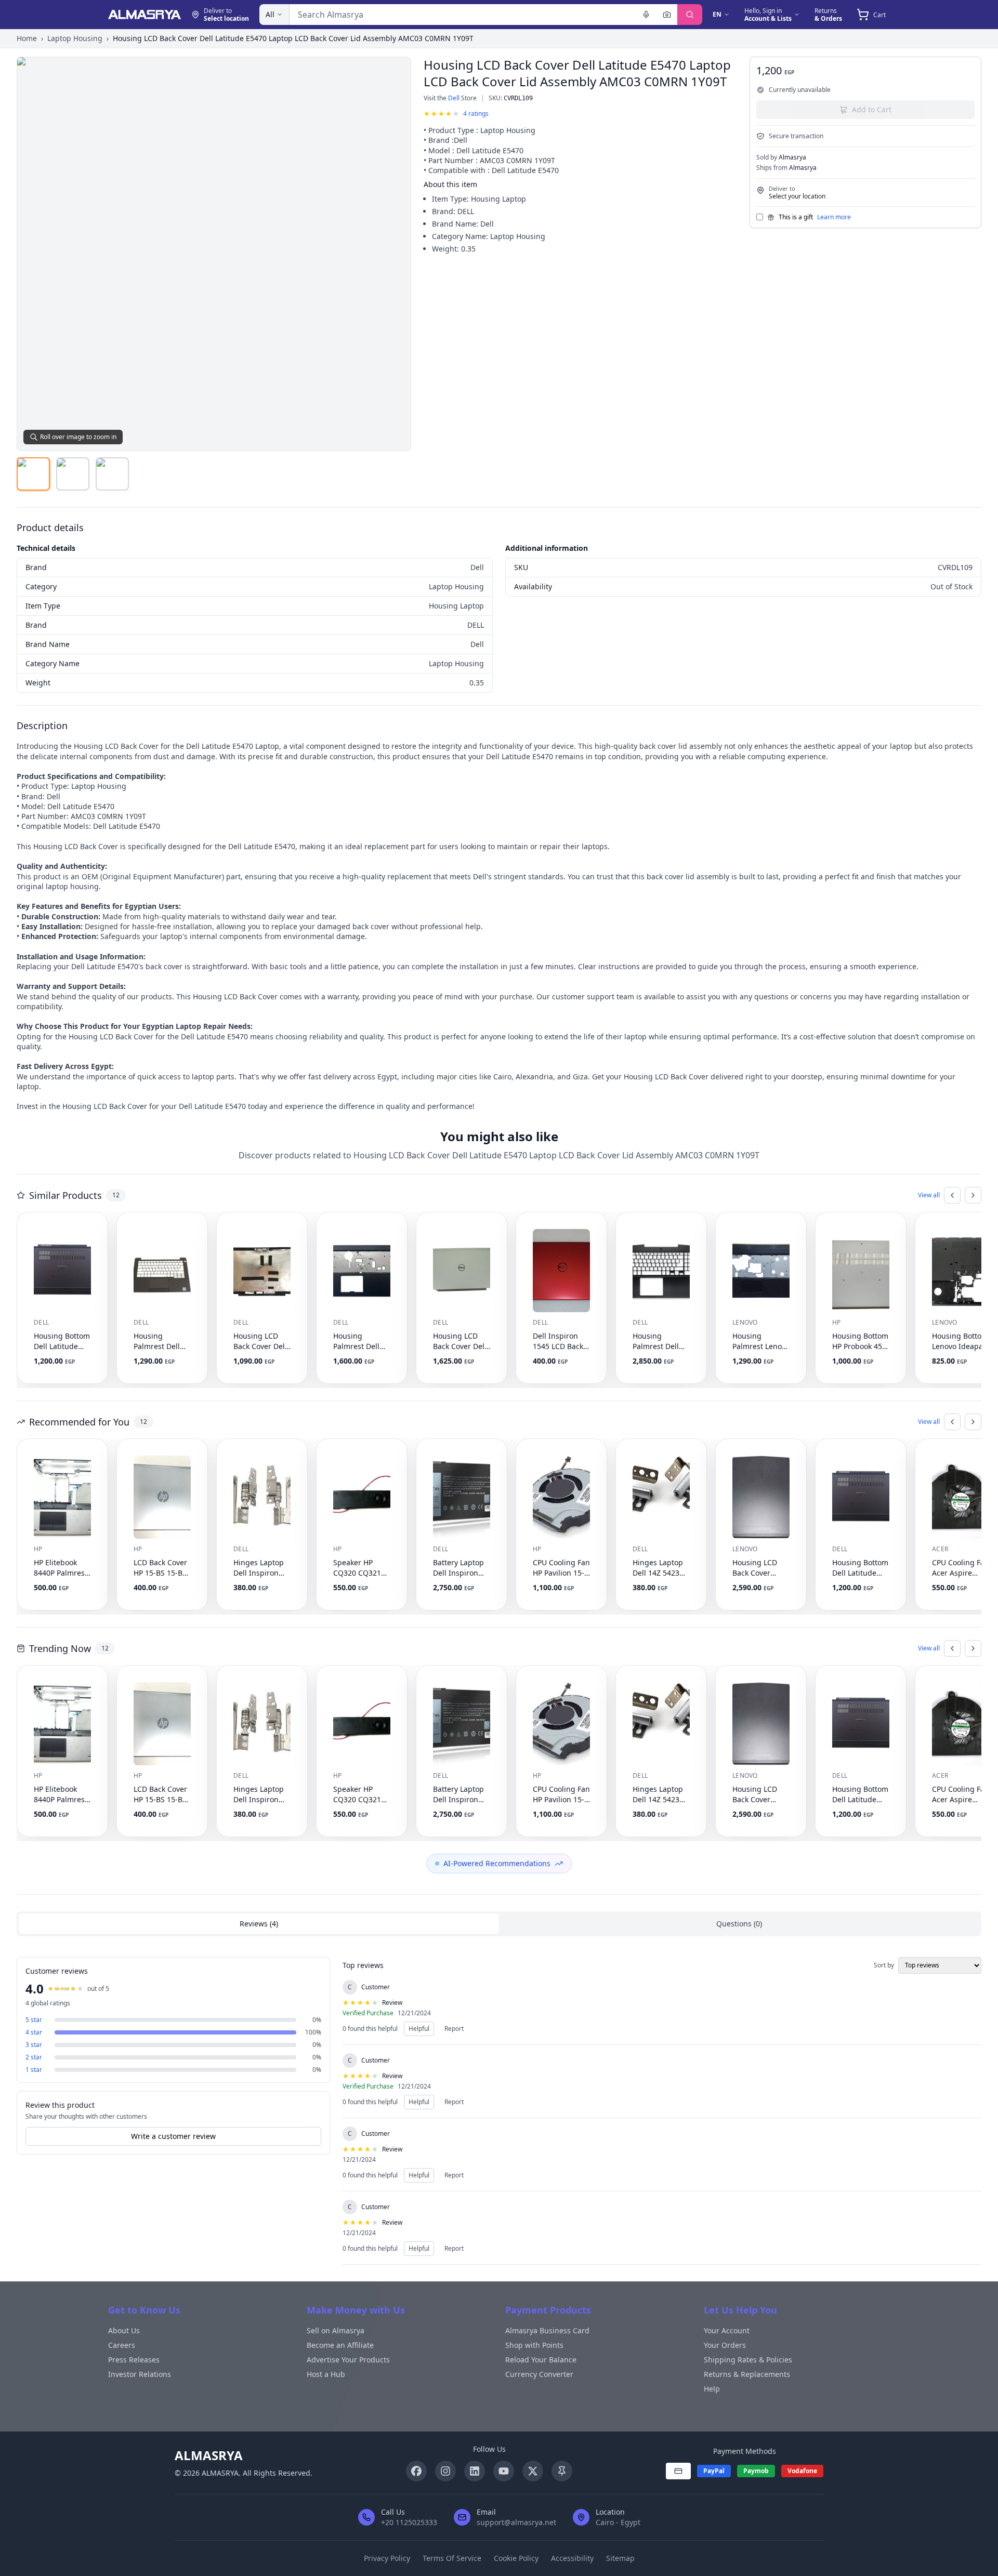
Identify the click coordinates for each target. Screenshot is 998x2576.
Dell (454, 98)
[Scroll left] (952, 1195)
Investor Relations (140, 2374)
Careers (122, 2345)
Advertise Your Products (348, 2360)
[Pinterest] (562, 2471)
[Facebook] (416, 2471)
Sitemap (620, 2558)
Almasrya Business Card (547, 2330)
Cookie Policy (516, 2558)
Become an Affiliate (340, 2345)
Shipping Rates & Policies (748, 2360)
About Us (124, 2330)
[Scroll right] (973, 1195)
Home (27, 38)
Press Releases (134, 2360)
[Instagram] (445, 2471)
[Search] (690, 15)
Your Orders (725, 2345)
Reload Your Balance (541, 2360)
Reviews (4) (259, 1924)
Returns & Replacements (747, 2374)
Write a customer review (173, 2136)
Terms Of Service (452, 2558)
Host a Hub (326, 2374)
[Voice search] (646, 15)
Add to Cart (872, 109)
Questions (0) (739, 1924)
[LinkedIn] (475, 2471)
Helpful (419, 2029)
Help (712, 2389)
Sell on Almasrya (336, 2330)
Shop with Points (534, 2345)
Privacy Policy (387, 2558)
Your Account (727, 2330)
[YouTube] (504, 2471)
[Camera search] (667, 15)
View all (929, 1195)
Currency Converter (539, 2374)
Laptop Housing (75, 38)
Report (454, 2029)
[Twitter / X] (533, 2471)
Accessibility (572, 2558)
